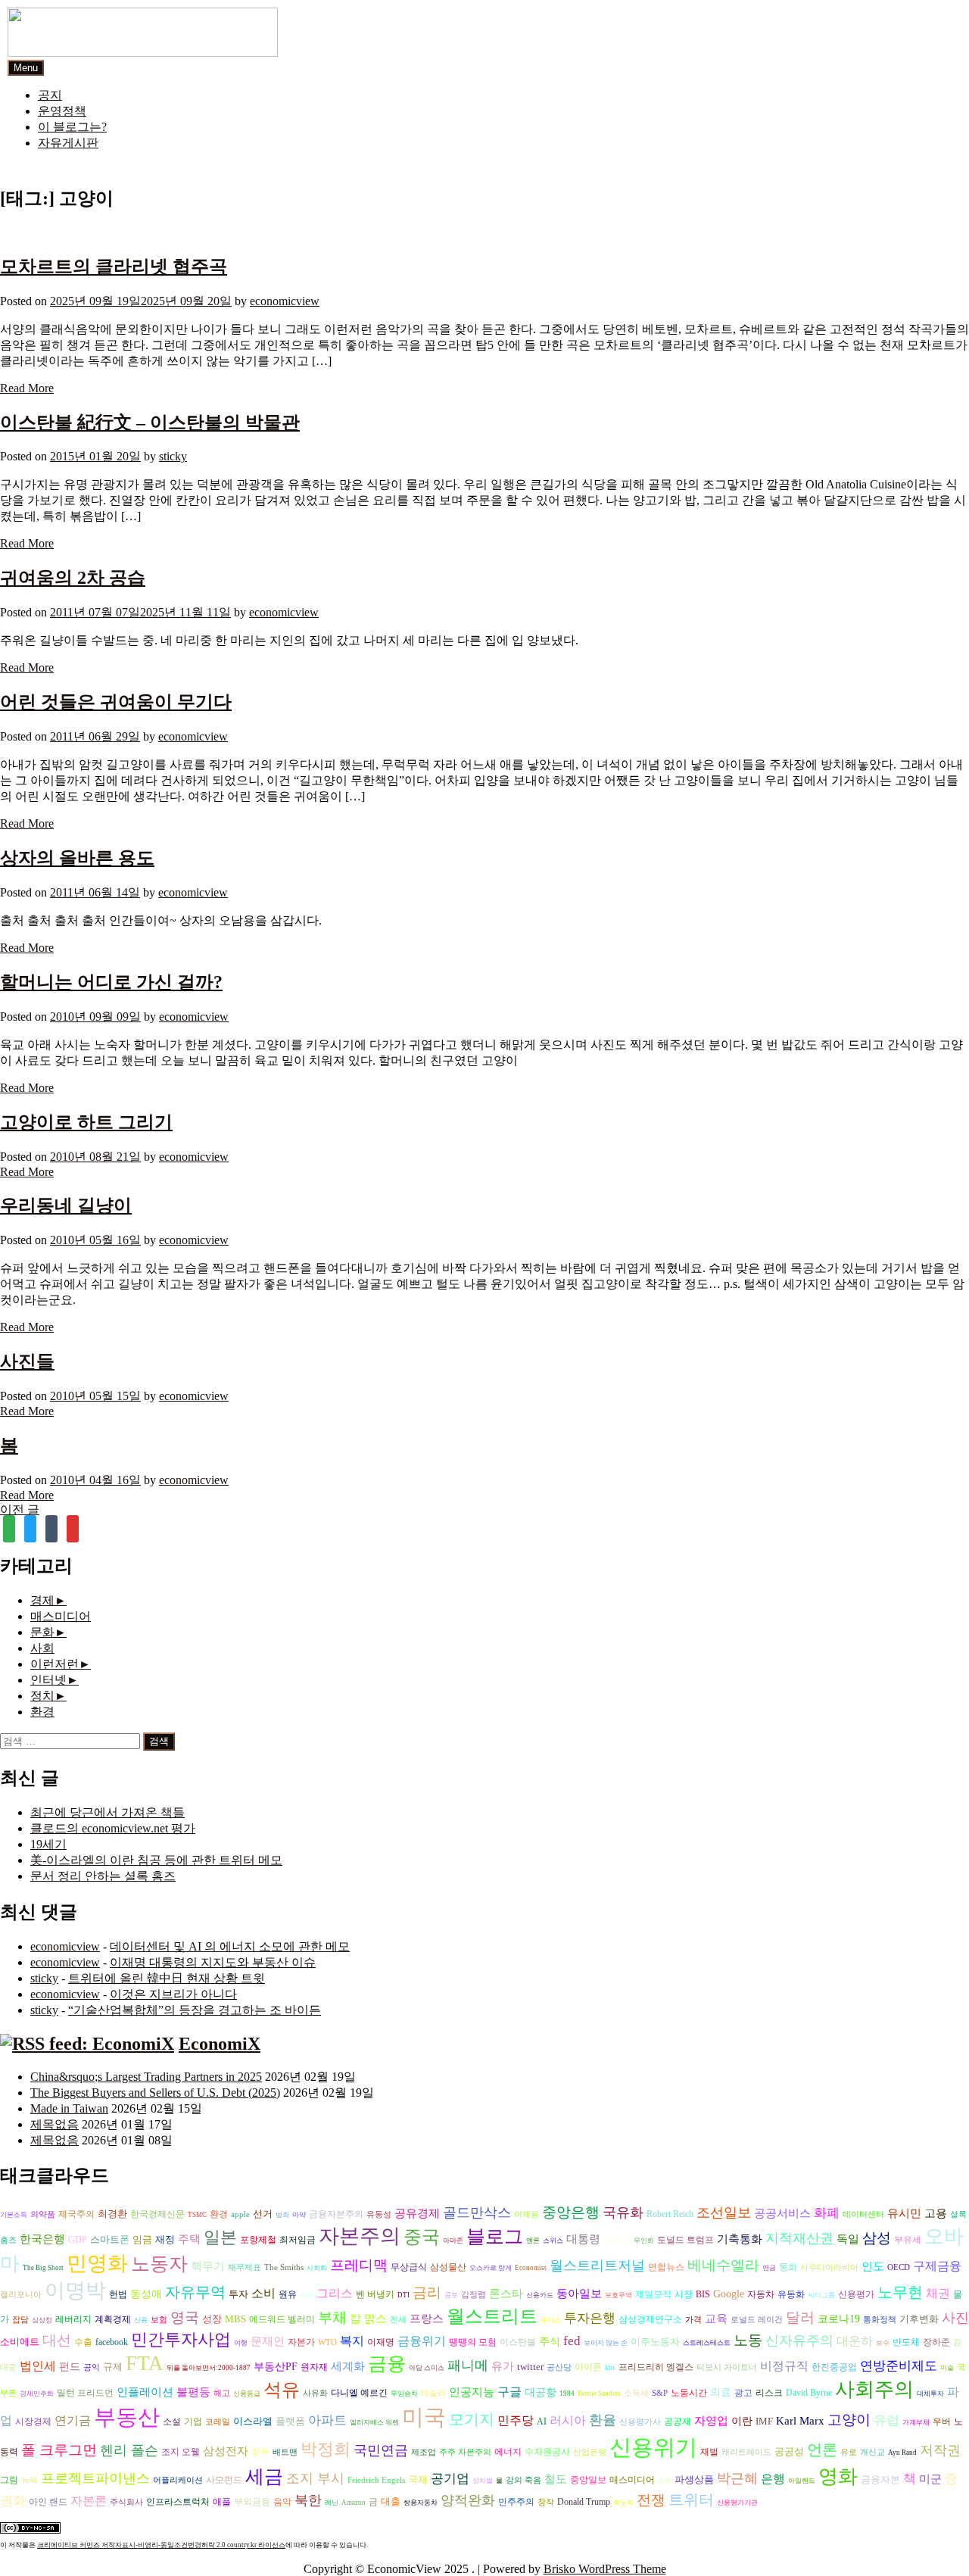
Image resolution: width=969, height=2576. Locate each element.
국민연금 (381, 2450)
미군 (930, 2479)
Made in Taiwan (69, 2108)
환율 (603, 2420)
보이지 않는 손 (606, 2343)
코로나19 (839, 2319)
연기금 (73, 2420)
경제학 (617, 2240)
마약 (299, 2215)
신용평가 (856, 2295)
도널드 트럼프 (685, 2240)
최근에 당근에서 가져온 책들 (107, 1812)
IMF (764, 2421)
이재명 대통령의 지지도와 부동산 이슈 (213, 1962)
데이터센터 (863, 2214)
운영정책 (62, 111)
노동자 (159, 2264)
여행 (241, 2343)
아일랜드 (802, 2481)
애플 (222, 2502)
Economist (531, 2268)
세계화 (348, 2366)
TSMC (197, 2215)
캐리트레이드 (746, 2452)
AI (542, 2422)
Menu (26, 68)
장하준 (936, 2342)
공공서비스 (782, 2213)
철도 (556, 2479)
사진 (955, 2318)
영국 (185, 2317)
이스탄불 (518, 2342)
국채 (418, 2479)
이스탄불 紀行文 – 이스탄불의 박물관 (150, 423)
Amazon (354, 2503)
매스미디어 (61, 1616)
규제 (113, 2367)
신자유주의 (799, 2341)
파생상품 (694, 2479)
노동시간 (689, 2393)
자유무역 (195, 2292)
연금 (769, 2268)
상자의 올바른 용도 (77, 858)
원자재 (314, 2367)
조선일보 (724, 2213)
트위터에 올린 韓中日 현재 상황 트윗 (167, 1978)
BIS (703, 2295)
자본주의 (360, 2236)
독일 (848, 2239)
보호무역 (618, 2295)
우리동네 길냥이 (66, 1205)
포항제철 (258, 2240)
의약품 (43, 2214)
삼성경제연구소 (650, 2320)
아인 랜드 (48, 2502)
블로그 (495, 2236)
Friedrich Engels (376, 2480)
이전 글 (20, 1509)
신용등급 (247, 2394)
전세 (398, 2320)
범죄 (282, 2215)
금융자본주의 (336, 2214)
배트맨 (285, 2452)
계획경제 (113, 2320)
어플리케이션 (178, 2480)
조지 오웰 (181, 2452)
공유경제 (417, 2213)
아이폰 (588, 2367)
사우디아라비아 (829, 2267)
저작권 (940, 2450)
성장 (212, 2319)
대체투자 (930, 2394)
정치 (42, 1696)
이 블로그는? (72, 127)
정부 (260, 2452)
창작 (546, 2502)
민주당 (516, 2420)
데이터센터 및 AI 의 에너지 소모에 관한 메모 (230, 1946)
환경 (42, 1712)
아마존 (453, 2241)
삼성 (877, 2238)
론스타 (506, 2293)
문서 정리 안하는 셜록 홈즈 (103, 1876)
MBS (235, 2319)
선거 (263, 2214)
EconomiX (220, 2044)
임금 (142, 2239)
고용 (936, 2213)
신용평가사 (640, 2422)
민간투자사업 (181, 2339)
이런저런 (55, 1664)
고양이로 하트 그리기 (86, 1122)
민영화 (97, 2263)
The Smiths (284, 2267)
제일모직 (653, 2295)
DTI (403, 2295)
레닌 (332, 2503)
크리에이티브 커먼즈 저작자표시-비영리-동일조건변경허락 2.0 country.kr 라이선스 (161, 2545)
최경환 (112, 2214)
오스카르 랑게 (491, 2268)
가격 (693, 2320)
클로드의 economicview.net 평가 (113, 1828)
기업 (193, 2422)
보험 (159, 2320)
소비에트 (20, 2342)
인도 (873, 2266)
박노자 (623, 2503)
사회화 (317, 2268)
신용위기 (653, 2447)
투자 (238, 2294)
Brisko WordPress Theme (605, 2569)
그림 (9, 2480)
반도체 (906, 2342)
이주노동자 (655, 2342)
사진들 (27, 1361)
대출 (391, 2501)
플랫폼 (290, 2421)
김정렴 (474, 2295)
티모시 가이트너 (727, 2367)
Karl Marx (800, 2421)
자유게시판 (68, 143)
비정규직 (784, 2366)
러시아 (568, 2420)
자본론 (89, 2501)
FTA (145, 2363)
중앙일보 (588, 2480)
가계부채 (916, 2422)
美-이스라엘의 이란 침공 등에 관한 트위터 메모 (156, 1860)
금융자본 (880, 2479)
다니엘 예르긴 (359, 2393)
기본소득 (14, 2215)
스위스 (553, 2241)
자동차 (761, 2294)
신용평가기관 (737, 2503)
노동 (748, 2340)
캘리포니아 (21, 2295)
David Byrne (809, 2393)
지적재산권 (799, 2238)
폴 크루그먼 (59, 2450)
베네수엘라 (723, 2265)
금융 (387, 2364)
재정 (165, 2239)
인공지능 (472, 2392)
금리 (427, 2292)
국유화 (623, 2213)
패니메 (468, 2365)
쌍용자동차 (421, 2503)
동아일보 (579, 2293)
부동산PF (276, 2367)
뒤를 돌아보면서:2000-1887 (209, 2368)
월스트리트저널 (597, 2266)
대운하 (855, 2341)
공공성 (789, 2451)
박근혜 (737, 2478)
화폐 (827, 2213)
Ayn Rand (902, 2453)
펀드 (70, 2367)
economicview (285, 301)
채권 (938, 2293)
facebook (112, 2342)
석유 (282, 2390)
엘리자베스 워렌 (374, 2422)
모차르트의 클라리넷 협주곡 (114, 267)
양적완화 (468, 2500)
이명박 (75, 2291)
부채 (332, 2317)
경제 (42, 1600)
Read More (27, 388)
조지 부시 (315, 2478)
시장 (684, 2294)
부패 (307, 2295)
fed (572, 2341)
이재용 (527, 2214)
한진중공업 (834, 2367)
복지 (352, 2341)
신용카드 (540, 2295)
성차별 (483, 2481)
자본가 (301, 2342)
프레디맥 (359, 2265)
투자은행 (590, 2318)
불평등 (193, 2392)
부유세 (908, 2240)
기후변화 (919, 2319)
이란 (742, 2421)
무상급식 (409, 2267)
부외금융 (252, 2502)
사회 (42, 1648)
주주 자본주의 (465, 2452)
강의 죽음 (523, 2480)
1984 (567, 2394)
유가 (503, 2366)
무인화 (644, 2241)
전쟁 (651, 2500)
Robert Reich (670, 2214)
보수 (883, 2343)
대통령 (583, 2239)
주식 (550, 2342)
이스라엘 (253, 2421)
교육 (716, 2318)
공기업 (450, 2479)
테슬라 (433, 2393)
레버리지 (73, 2320)
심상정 (42, 2320)
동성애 (146, 2294)
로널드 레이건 (757, 2320)
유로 (849, 2452)
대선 (57, 2340)
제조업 (424, 2452)
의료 (721, 2392)
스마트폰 (110, 2239)
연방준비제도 (899, 2366)
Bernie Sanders (599, 2394)
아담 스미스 (427, 2368)
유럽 (886, 2420)
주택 (189, 2239)
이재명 (381, 2342)
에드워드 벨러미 (282, 2320)
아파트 (327, 2420)
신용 (141, 2320)
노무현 (900, 2292)
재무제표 (245, 2267)
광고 (743, 2393)
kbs (610, 2368)
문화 (42, 1632)
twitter (530, 2367)
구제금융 (937, 2266)
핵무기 (208, 2266)
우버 (942, 2422)
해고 (222, 2393)
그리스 (335, 2293)
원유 (288, 2294)
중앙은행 (571, 2212)
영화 (838, 2476)
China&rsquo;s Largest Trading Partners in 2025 (146, 2077)
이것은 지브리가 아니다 (173, 1994)
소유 (665, 2481)
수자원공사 (547, 2452)
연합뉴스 (666, 2267)
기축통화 (740, 2239)
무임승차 (404, 2394)
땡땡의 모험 (473, 2342)
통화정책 (880, 2320)
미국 (424, 2417)
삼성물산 (448, 2267)
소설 (172, 2422)
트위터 (691, 2500)
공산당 (559, 2367)
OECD (899, 2267)
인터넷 (48, 1680)
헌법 (118, 2294)
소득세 (636, 2393)
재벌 (709, 2452)
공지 (50, 95)
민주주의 (516, 2502)
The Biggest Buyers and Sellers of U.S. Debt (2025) (155, 2093)
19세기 (48, 1844)
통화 (788, 2267)
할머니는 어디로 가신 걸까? (111, 982)
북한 (308, 2500)
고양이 (849, 2420)
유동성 (379, 2214)
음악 (282, 2502)
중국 (422, 2236)
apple (240, 2214)
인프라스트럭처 (178, 2502)
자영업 (711, 2421)
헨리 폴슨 (129, 2450)
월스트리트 (492, 2316)
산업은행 (590, 2452)
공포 (451, 2295)
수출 (83, 2342)
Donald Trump (584, 2502)
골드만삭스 (477, 2213)
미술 (947, 2368)
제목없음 (55, 2124)
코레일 (218, 2422)
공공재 (678, 2422)
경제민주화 (37, 2394)
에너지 (508, 2452)
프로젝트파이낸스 (95, 2478)
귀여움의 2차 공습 (73, 578)
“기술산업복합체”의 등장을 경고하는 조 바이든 (195, 2010)
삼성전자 (226, 2451)
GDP (78, 2240)
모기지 (472, 2419)
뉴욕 (30, 2480)
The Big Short (43, 2268)
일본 (220, 2237)
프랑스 (427, 2319)
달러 (800, 2317)
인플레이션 (145, 2392)
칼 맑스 (368, 2319)
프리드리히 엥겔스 (656, 2367)
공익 (92, 2367)
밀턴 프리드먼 (85, 2393)
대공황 (541, 2392)
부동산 (127, 2417)
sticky (173, 456)
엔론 (533, 2241)
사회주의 (874, 2389)
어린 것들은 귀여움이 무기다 (116, 702)
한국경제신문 (157, 2214)
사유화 (315, 2393)
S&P (660, 2393)
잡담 (20, 2320)
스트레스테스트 (707, 2343)
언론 (822, 2450)
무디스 (551, 2320)
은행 (773, 2479)
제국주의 (76, 2214)
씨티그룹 (821, 2295)
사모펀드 (224, 2480)
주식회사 (126, 2502)
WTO (327, 2342)
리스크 (769, 2393)
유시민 (904, 2213)
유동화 (791, 2295)
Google (729, 2294)
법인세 (38, 2366)
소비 (263, 2293)
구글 (509, 2392)
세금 (264, 2476)
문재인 (268, 2341)
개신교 (872, 2452)
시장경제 (33, 2422)
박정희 (326, 2450)
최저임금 (298, 2240)
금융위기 (422, 2341)
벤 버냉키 (375, 2294)
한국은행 (42, 2239)
